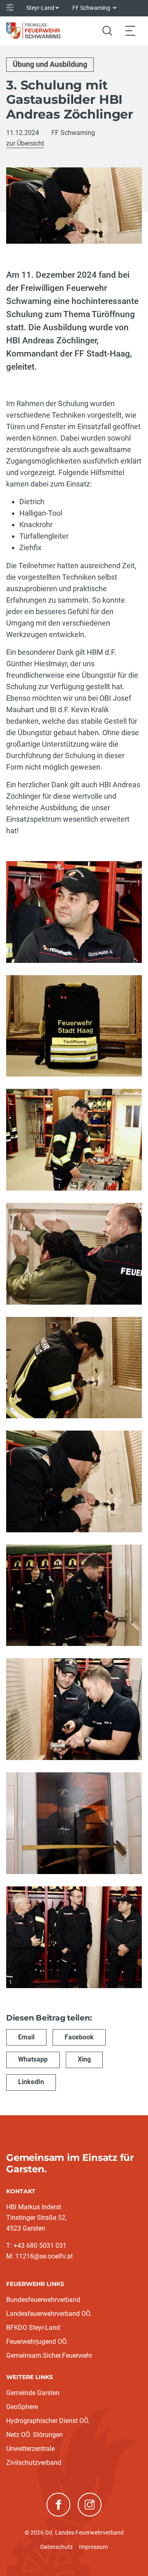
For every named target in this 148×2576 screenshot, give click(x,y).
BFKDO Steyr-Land (33, 2328)
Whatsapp (33, 2059)
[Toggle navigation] (130, 31)
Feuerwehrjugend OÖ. (37, 2342)
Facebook (79, 2037)
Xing (84, 2059)
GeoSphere (22, 2407)
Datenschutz (57, 2547)
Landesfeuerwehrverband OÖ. (49, 2314)
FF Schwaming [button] (92, 8)
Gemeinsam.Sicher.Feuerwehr (49, 2355)
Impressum (93, 2547)
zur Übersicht (25, 143)
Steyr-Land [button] (40, 8)
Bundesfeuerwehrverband (43, 2300)
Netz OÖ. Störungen (35, 2435)
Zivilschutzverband (34, 2463)
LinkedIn (31, 2082)
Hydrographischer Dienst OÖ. (48, 2421)
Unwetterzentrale (30, 2449)
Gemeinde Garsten (33, 2393)
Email (26, 2037)
